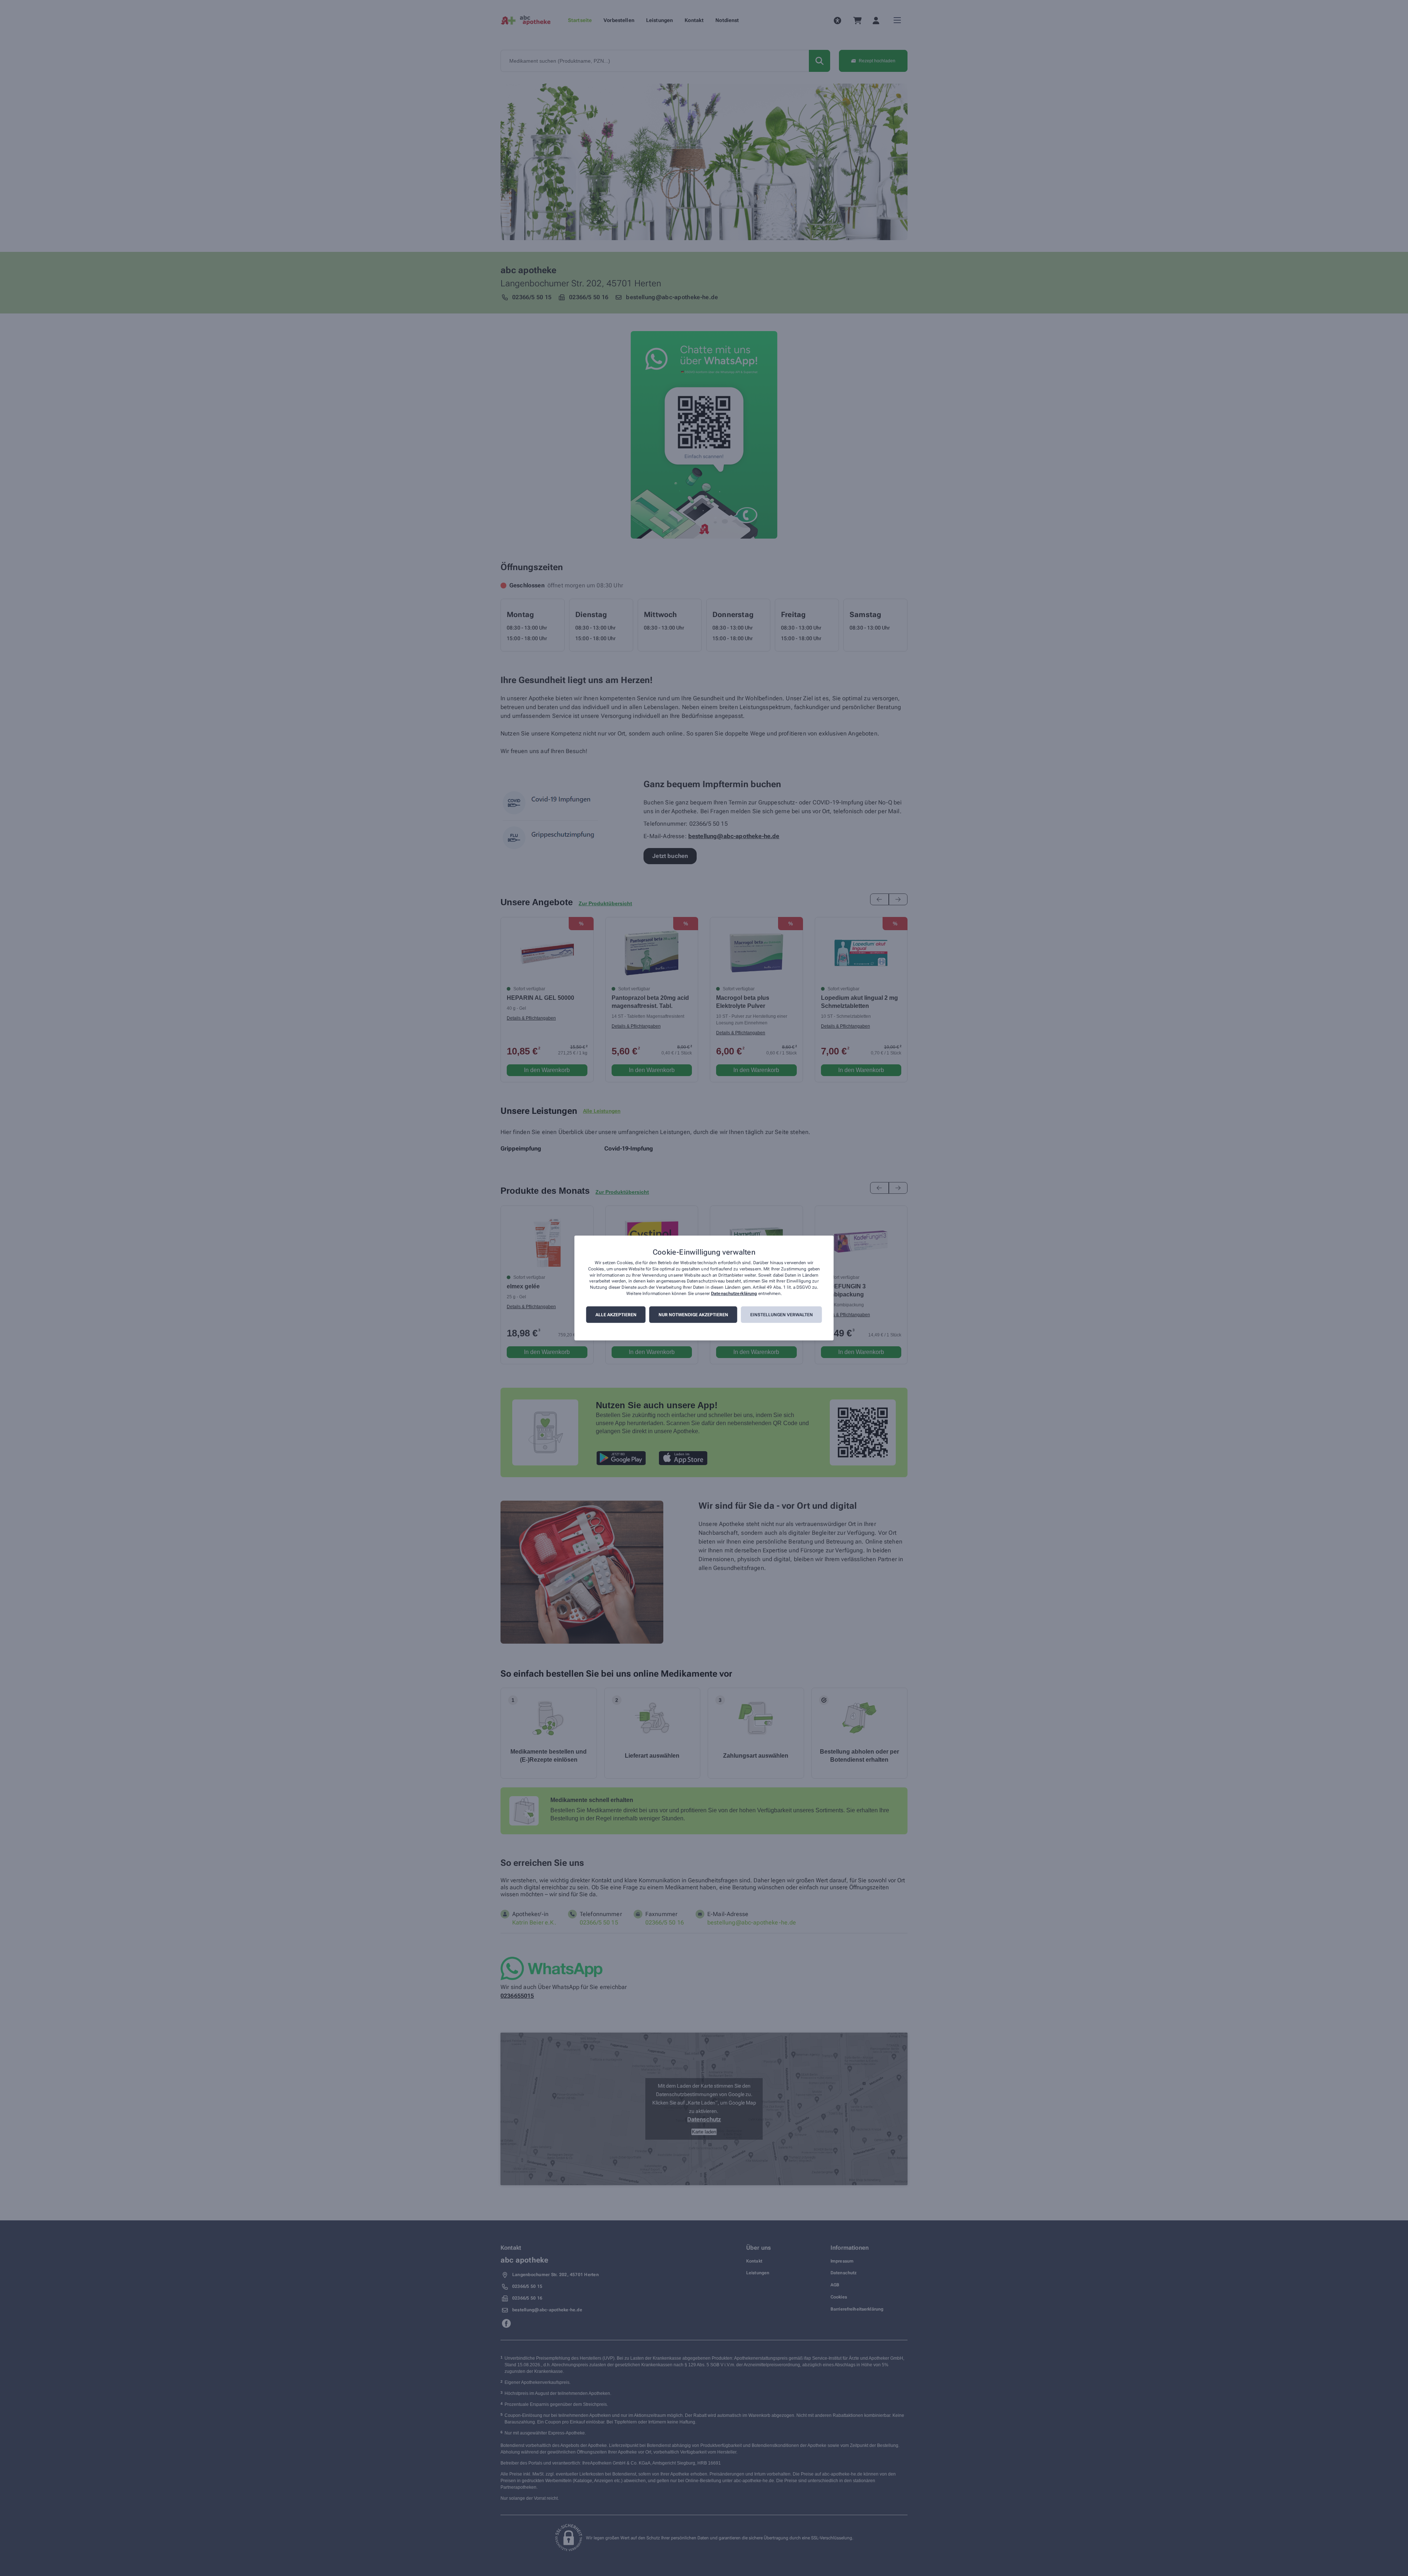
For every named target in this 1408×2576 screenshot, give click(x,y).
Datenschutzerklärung (734, 1293)
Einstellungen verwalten (782, 1315)
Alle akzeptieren (616, 1315)
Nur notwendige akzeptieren (693, 1315)
